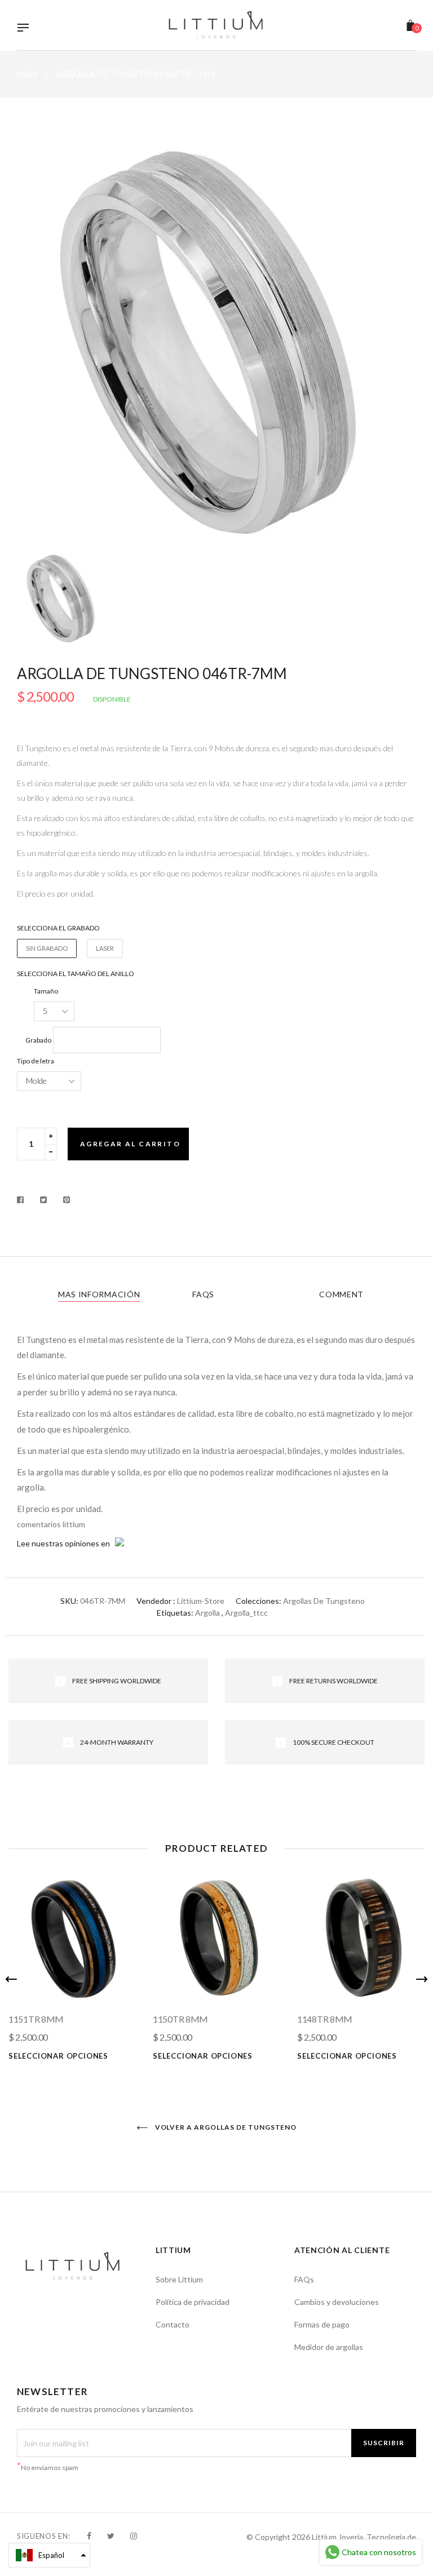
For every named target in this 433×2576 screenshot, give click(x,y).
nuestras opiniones (65, 1543)
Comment (341, 1294)
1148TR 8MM (325, 2019)
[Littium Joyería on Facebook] (89, 2536)
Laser (105, 948)
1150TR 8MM (180, 2019)
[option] (216, 342)
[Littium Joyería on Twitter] (111, 2536)
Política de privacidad (193, 2302)
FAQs (203, 1294)
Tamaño (46, 991)
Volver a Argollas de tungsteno (225, 2127)
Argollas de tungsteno (324, 1601)
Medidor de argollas (329, 2347)
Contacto (173, 2324)
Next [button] (422, 1979)
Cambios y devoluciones (337, 2302)
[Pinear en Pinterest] (67, 1200)
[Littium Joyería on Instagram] (134, 2536)
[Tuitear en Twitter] (44, 1200)
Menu (26, 29)
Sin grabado (47, 948)
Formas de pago (322, 2324)
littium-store (201, 1601)
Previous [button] (11, 1979)
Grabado (38, 1040)
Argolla (207, 1613)
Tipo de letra (36, 1061)
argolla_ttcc (246, 1613)
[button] (49, 2555)
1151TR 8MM (36, 2019)
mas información (99, 1294)
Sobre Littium (179, 2279)
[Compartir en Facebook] (23, 1200)
